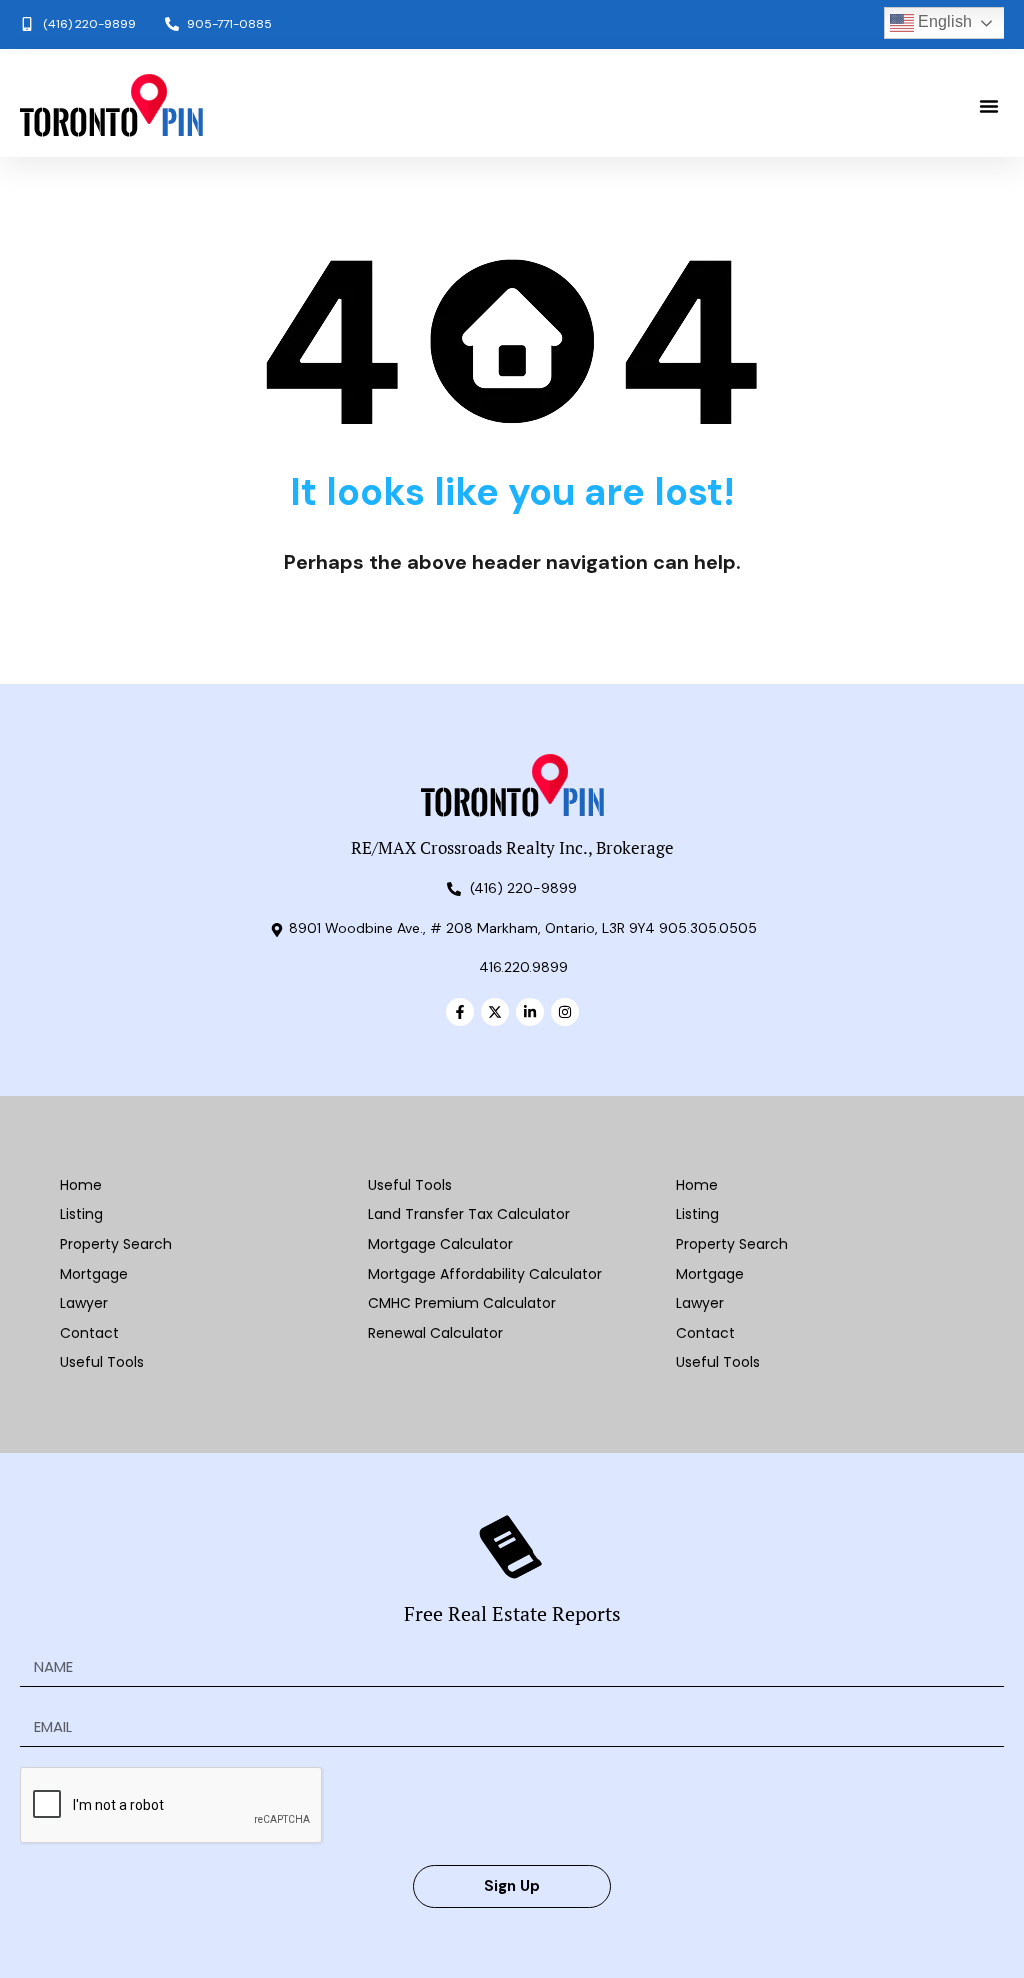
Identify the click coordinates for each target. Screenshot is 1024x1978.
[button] (989, 106)
